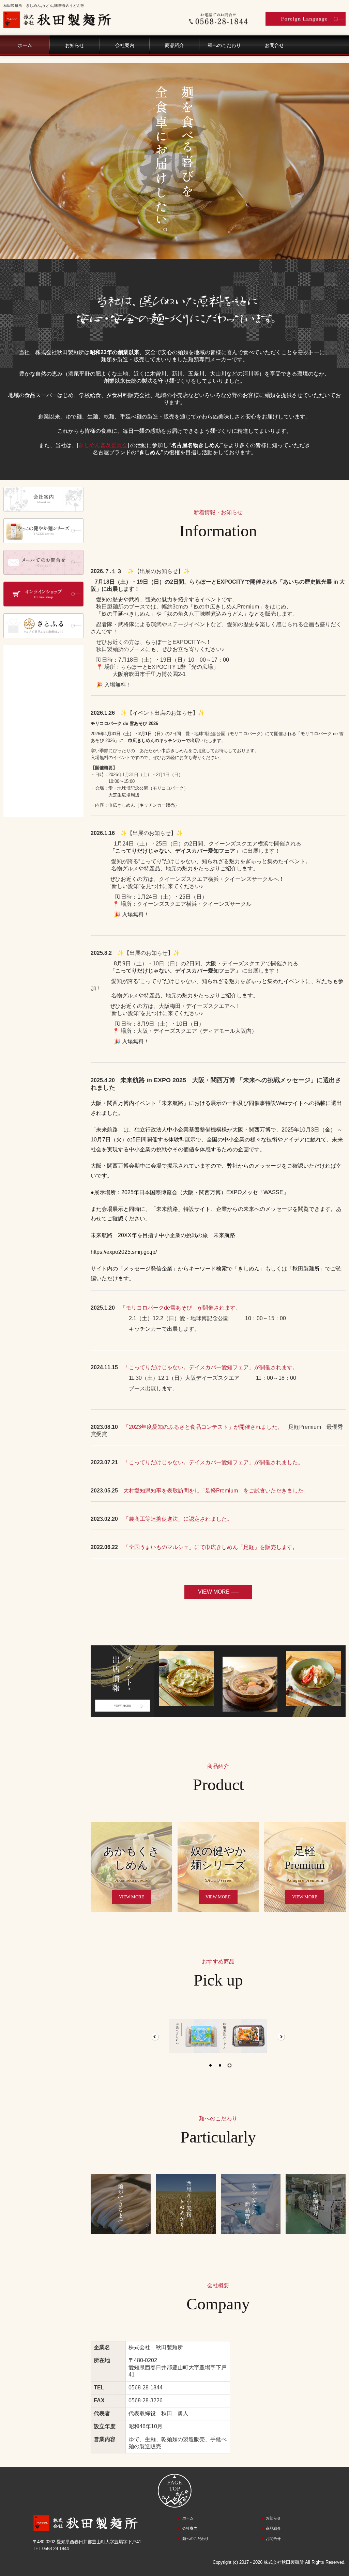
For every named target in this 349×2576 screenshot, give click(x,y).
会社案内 (125, 45)
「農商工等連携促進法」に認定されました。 (178, 1519)
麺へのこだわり (224, 45)
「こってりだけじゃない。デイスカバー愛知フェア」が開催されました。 (213, 1462)
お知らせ (75, 45)
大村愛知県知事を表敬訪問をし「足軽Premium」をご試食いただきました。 (216, 1491)
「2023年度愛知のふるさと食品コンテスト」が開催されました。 (203, 1427)
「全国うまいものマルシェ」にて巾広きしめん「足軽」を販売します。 (211, 1547)
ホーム (25, 45)
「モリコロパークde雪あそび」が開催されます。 (181, 1308)
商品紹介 (174, 45)
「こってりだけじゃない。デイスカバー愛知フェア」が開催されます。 (211, 1367)
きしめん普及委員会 (103, 445)
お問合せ (274, 45)
